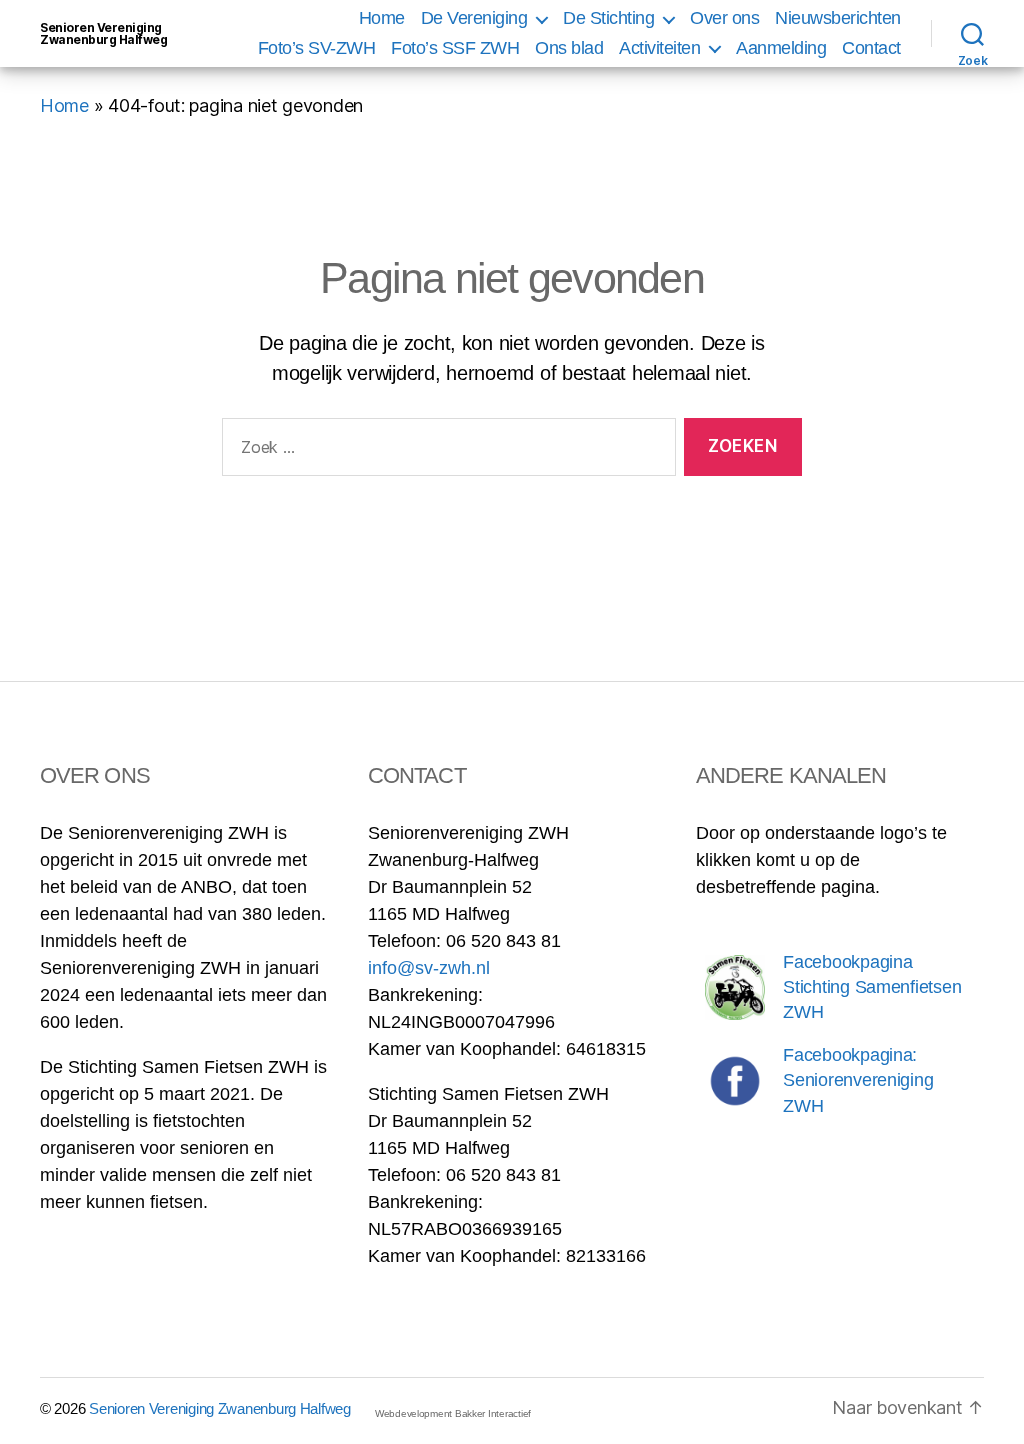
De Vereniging (474, 18)
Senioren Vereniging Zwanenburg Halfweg (103, 34)
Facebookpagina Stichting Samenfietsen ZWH (872, 987)
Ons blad (569, 48)
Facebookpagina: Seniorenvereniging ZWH (858, 1080)
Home (382, 18)
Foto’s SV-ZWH (317, 48)
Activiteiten (659, 48)
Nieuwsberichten (838, 18)
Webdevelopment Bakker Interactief (453, 1413)
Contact (871, 48)
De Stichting (608, 18)
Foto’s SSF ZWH (455, 48)
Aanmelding (781, 48)
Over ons (724, 18)
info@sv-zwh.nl (429, 968)
